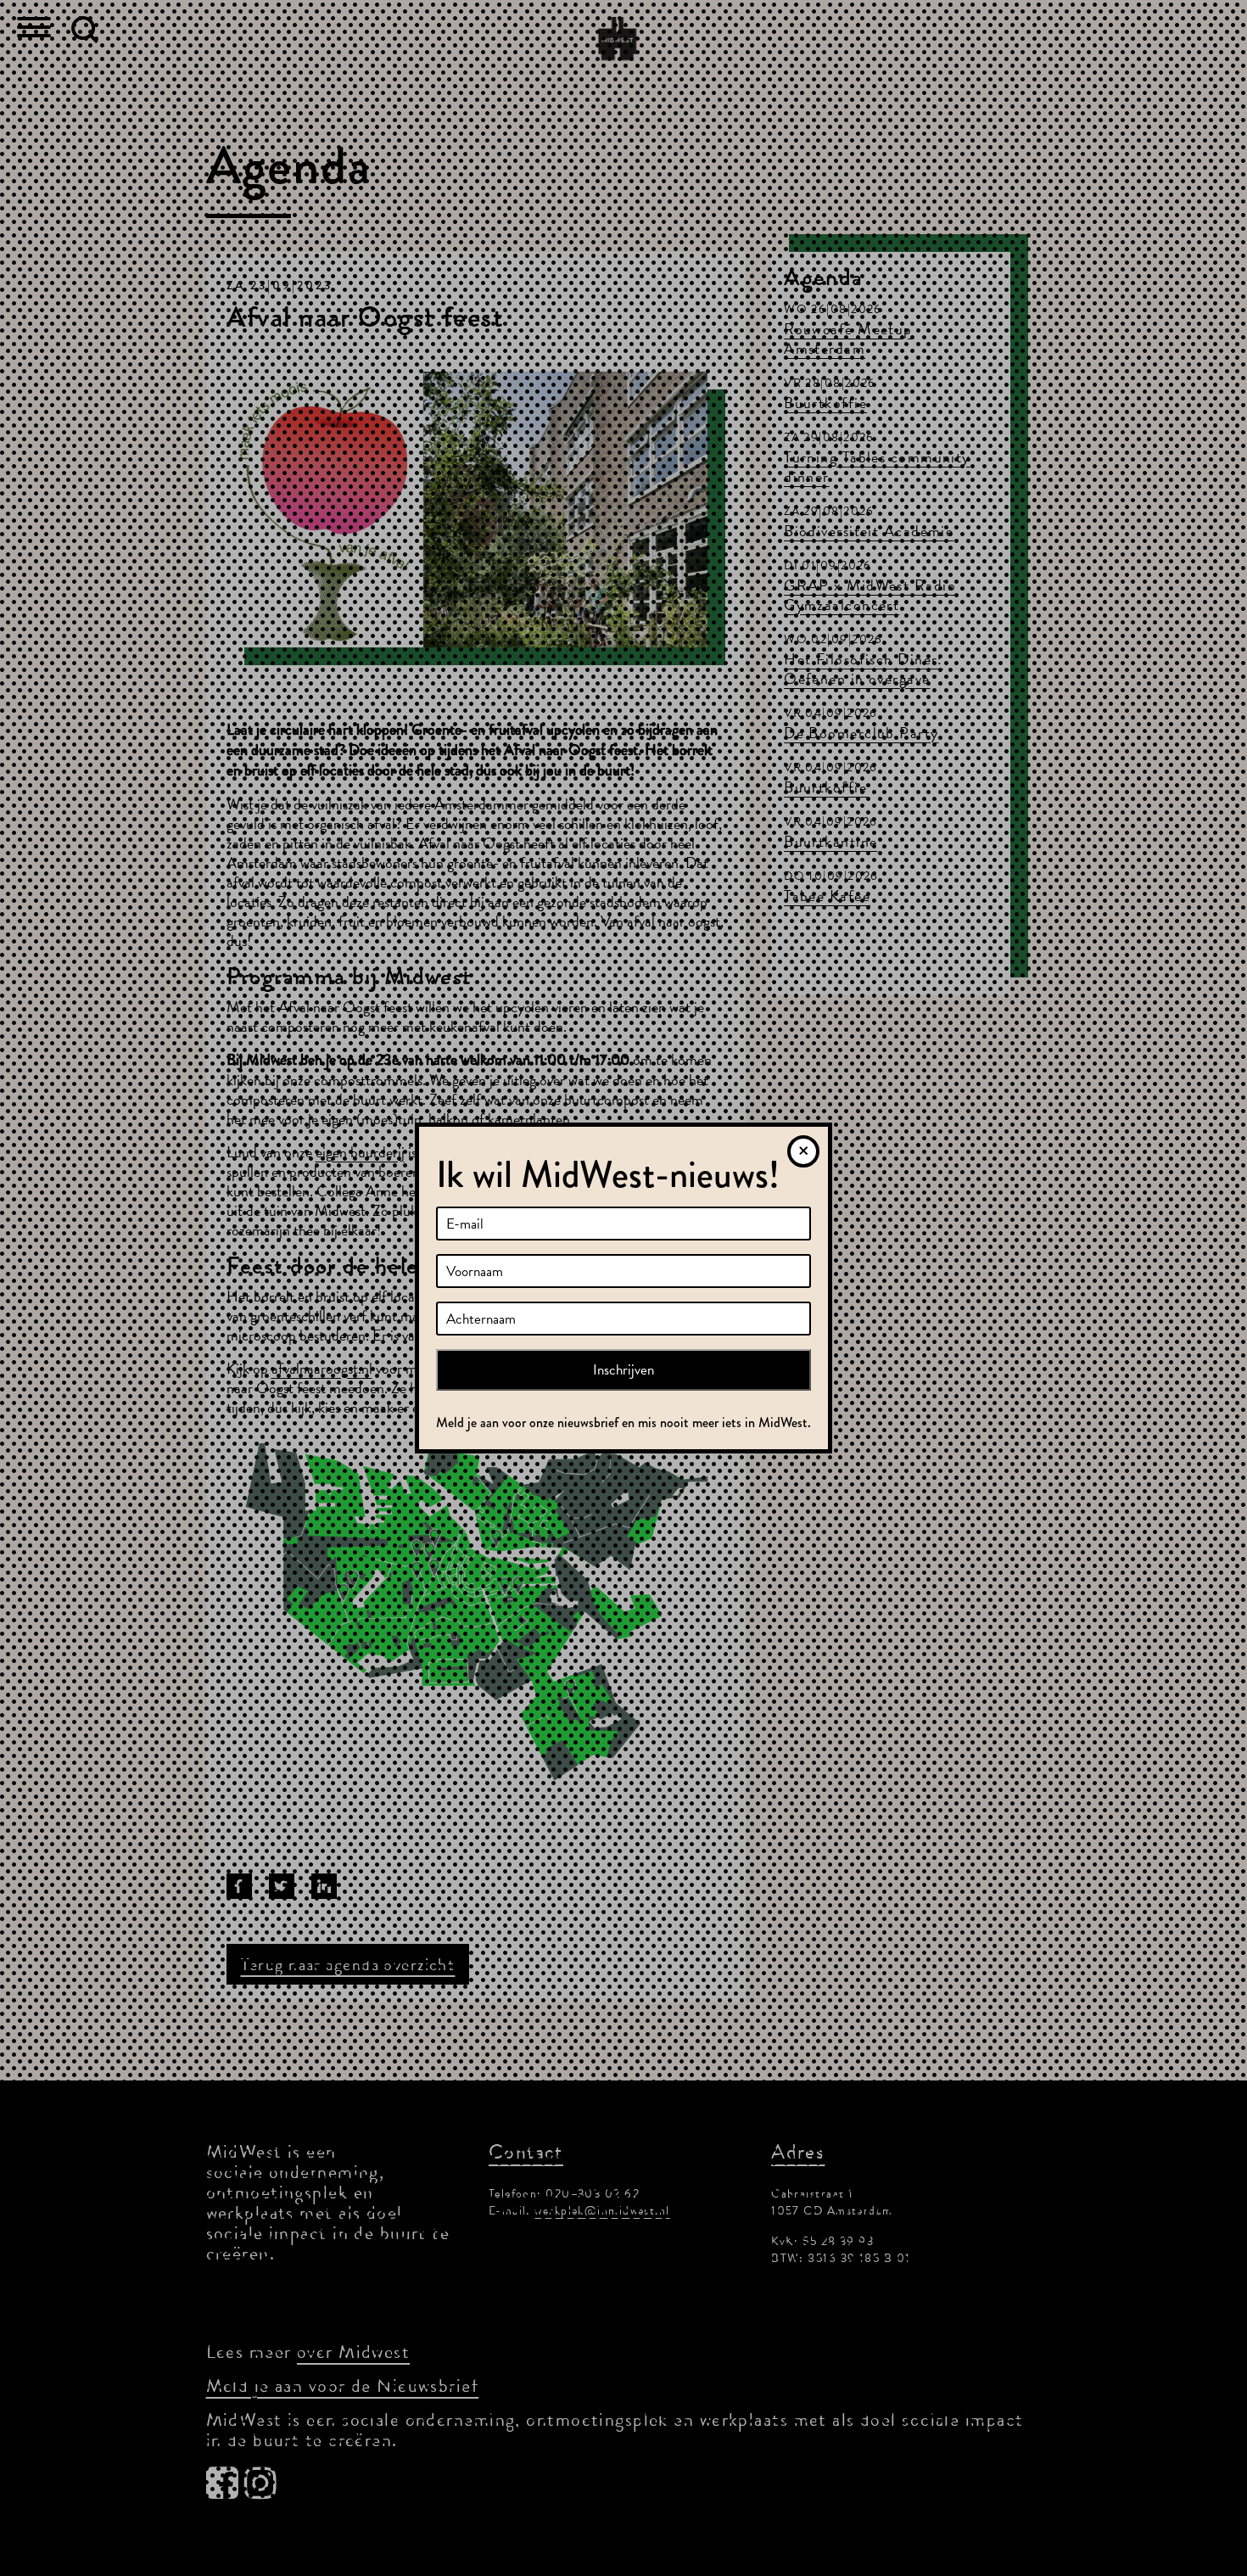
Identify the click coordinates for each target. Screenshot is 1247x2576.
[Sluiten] (803, 1151)
